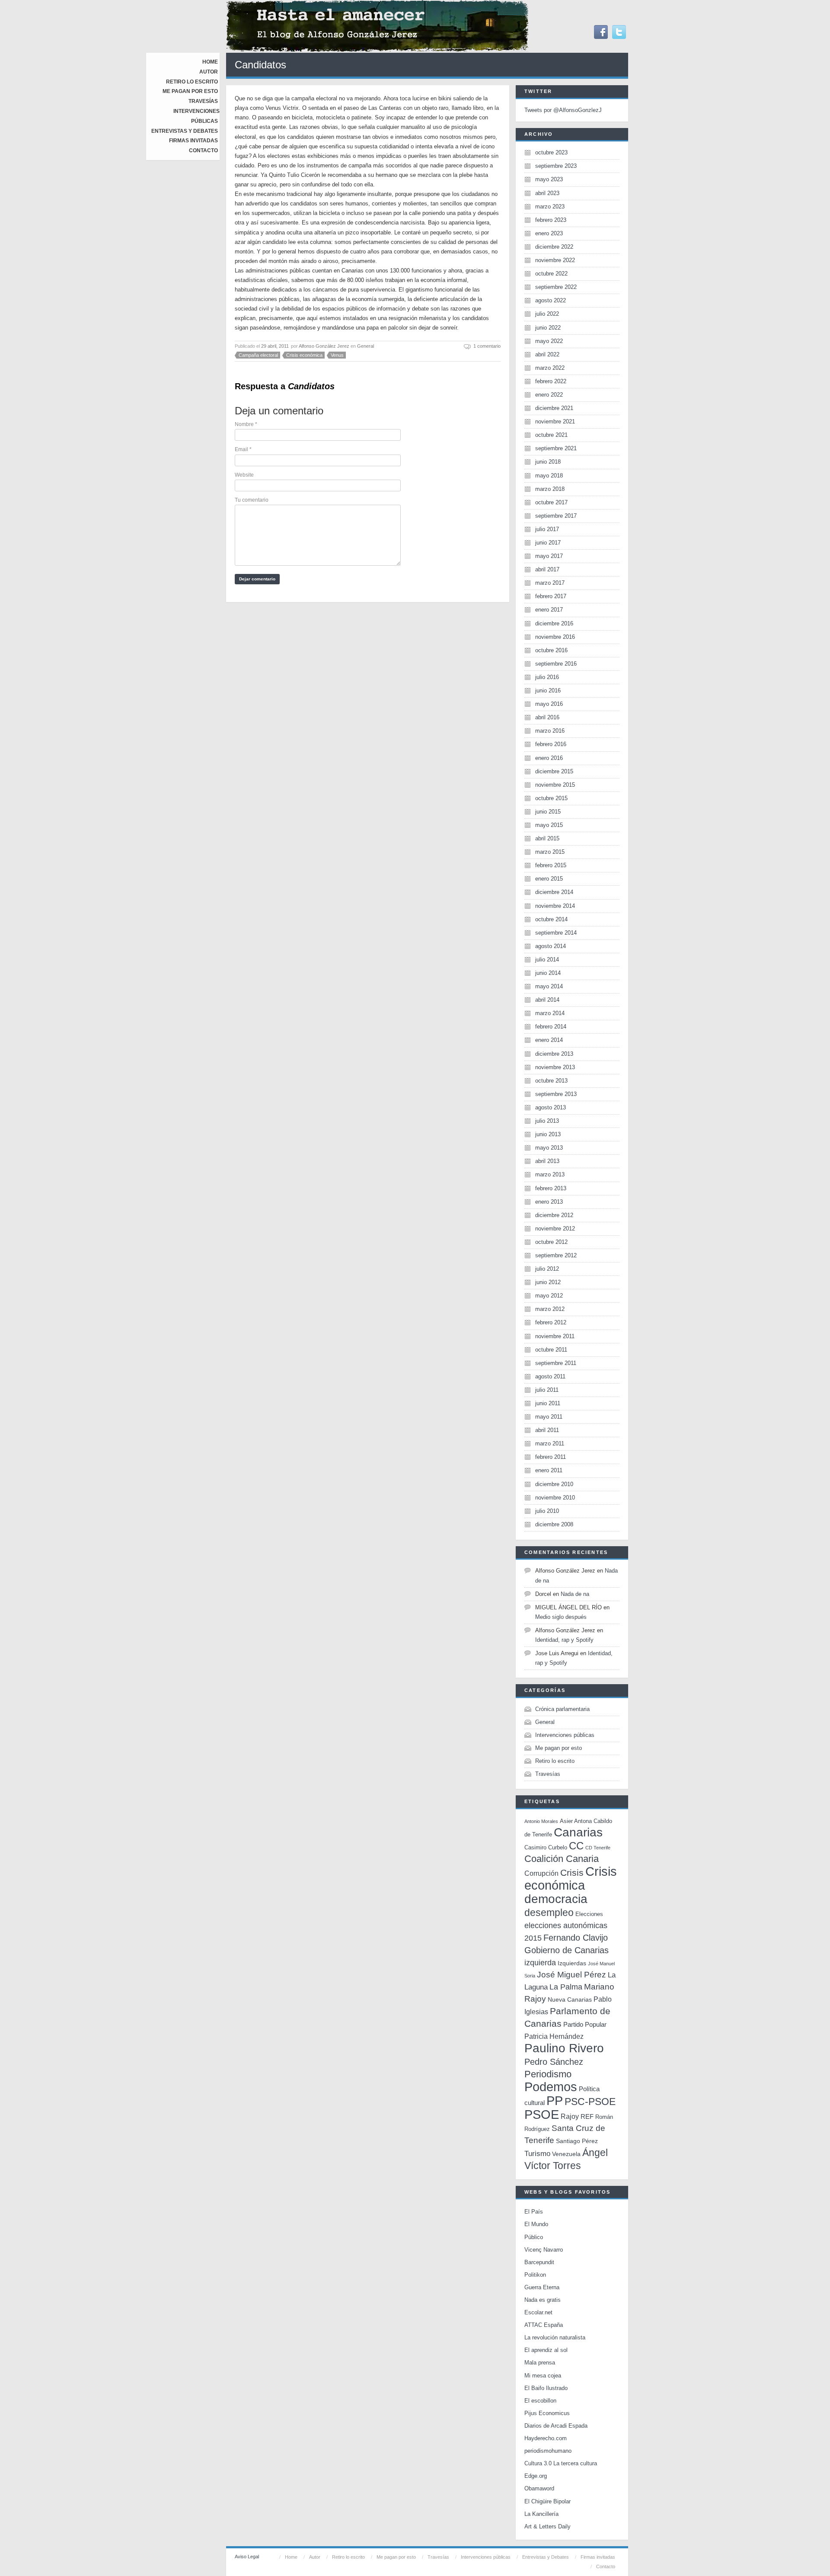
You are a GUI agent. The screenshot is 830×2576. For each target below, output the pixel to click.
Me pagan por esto (190, 91)
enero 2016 (549, 758)
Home (210, 62)
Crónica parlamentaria (562, 1709)
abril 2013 (547, 1161)
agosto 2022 (551, 300)
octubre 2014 (551, 919)
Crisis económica (304, 355)
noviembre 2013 (555, 1067)
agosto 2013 (551, 1107)
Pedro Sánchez (554, 2062)
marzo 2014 (550, 1013)
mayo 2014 (549, 986)
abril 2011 (547, 1430)
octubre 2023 (551, 152)
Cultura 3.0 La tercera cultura (561, 2463)
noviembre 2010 (555, 1498)
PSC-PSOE (590, 2102)
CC (576, 1846)
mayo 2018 (549, 476)
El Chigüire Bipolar (547, 2501)
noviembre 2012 (555, 1229)
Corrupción (541, 1873)
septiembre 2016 (556, 664)
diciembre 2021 (554, 408)
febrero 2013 (551, 1188)
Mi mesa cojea (543, 2376)
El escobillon (540, 2401)
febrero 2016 (551, 744)
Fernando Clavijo (576, 1938)
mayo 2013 (549, 1148)
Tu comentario (252, 500)
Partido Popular (585, 2024)
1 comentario (487, 346)
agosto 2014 (551, 946)
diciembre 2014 (554, 892)
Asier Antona (576, 1821)
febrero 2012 (551, 1322)
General (366, 346)
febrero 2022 (551, 381)
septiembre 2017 (556, 516)
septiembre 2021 (556, 448)
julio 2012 (547, 1269)
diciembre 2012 (554, 1215)
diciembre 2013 (554, 1054)
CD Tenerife (598, 1848)
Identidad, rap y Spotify (564, 1640)
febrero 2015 (551, 865)
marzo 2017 (550, 583)
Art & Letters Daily (547, 2526)
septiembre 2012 (556, 1255)
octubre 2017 (551, 502)
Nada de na (575, 1594)
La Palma (566, 1987)
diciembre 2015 (554, 771)
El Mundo (536, 2224)
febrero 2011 (551, 1457)
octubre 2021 (551, 435)
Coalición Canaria (562, 1859)
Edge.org (536, 2476)
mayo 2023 (549, 179)
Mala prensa (540, 2363)
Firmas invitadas (193, 141)
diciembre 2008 (554, 1524)
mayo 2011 (549, 1417)
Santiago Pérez (577, 2141)
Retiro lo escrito (192, 82)
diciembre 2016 (554, 623)
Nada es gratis (543, 2300)
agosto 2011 (550, 1376)
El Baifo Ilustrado (546, 2388)
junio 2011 (548, 1403)
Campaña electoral (258, 355)
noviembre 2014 (555, 906)
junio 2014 (548, 973)
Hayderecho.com (546, 2438)
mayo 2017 (549, 556)
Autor (209, 72)
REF (587, 2116)
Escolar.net (538, 2312)
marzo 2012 (550, 1309)
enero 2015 (549, 879)
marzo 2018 (550, 489)
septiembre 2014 (556, 933)
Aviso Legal (247, 2557)
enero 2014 (549, 1040)
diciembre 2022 (554, 247)
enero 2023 (549, 233)
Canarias (578, 1832)
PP (555, 2100)
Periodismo (548, 2074)
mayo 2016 (549, 704)
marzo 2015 (550, 852)
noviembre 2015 (555, 785)
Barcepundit (539, 2262)
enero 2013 (549, 1202)
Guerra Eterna (542, 2287)
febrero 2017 (551, 596)
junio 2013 (548, 1134)
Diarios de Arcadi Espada (556, 2426)
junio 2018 (548, 462)
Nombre (246, 424)
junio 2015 (548, 812)
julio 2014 (547, 960)
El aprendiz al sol (546, 2350)
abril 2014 (547, 1000)
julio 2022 (547, 314)
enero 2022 (549, 395)
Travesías (203, 101)
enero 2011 (549, 1470)
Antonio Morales (541, 1821)
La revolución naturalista (555, 2337)
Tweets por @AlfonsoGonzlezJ (563, 110)
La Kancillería (541, 2514)
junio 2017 (548, 543)
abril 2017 (547, 569)
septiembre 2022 (556, 287)
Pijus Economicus (547, 2413)
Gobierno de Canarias (567, 1950)
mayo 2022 (549, 341)
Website (244, 475)
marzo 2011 (550, 1443)
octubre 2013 (551, 1081)
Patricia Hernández (554, 2036)
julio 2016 (547, 677)
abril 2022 (547, 354)
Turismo (537, 2154)
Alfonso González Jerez (324, 346)
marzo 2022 (550, 368)
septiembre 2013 (556, 1094)
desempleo (549, 1913)
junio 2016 (548, 690)
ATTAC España (544, 2325)
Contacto (203, 151)
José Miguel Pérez (571, 1975)
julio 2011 (547, 1390)
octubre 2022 (551, 274)
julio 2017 (547, 529)
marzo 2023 (550, 207)
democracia (556, 1899)
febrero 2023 (551, 220)
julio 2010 (547, 1511)
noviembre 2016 (555, 637)
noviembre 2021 (555, 421)
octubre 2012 (551, 1242)
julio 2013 (547, 1121)
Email (243, 449)
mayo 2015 (549, 825)
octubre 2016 (551, 650)
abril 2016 (547, 717)
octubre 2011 (551, 1350)
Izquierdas (572, 1963)
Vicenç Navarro (544, 2250)
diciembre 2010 (554, 1484)
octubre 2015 (551, 798)
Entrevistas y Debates (185, 131)
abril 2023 (547, 193)
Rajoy (570, 2116)
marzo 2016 (550, 731)
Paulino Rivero (564, 2048)
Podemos (551, 2087)
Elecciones (589, 1914)
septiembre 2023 (556, 166)
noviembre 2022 (555, 260)
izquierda (540, 1962)
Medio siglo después (561, 1617)
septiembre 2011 (556, 1363)
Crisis (572, 1873)
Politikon (535, 2275)
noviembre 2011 (555, 1336)
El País (534, 2212)
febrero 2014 (551, 1027)
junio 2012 (548, 1282)
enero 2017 (549, 610)
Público (534, 2237)
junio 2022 (548, 328)
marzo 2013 (550, 1174)
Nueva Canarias (570, 2000)
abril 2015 (547, 838)
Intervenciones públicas (565, 1735)
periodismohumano (548, 2451)
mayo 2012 (549, 1296)
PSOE (542, 2114)
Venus (337, 355)
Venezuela (566, 2154)
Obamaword (539, 2488)
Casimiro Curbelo (546, 1847)
